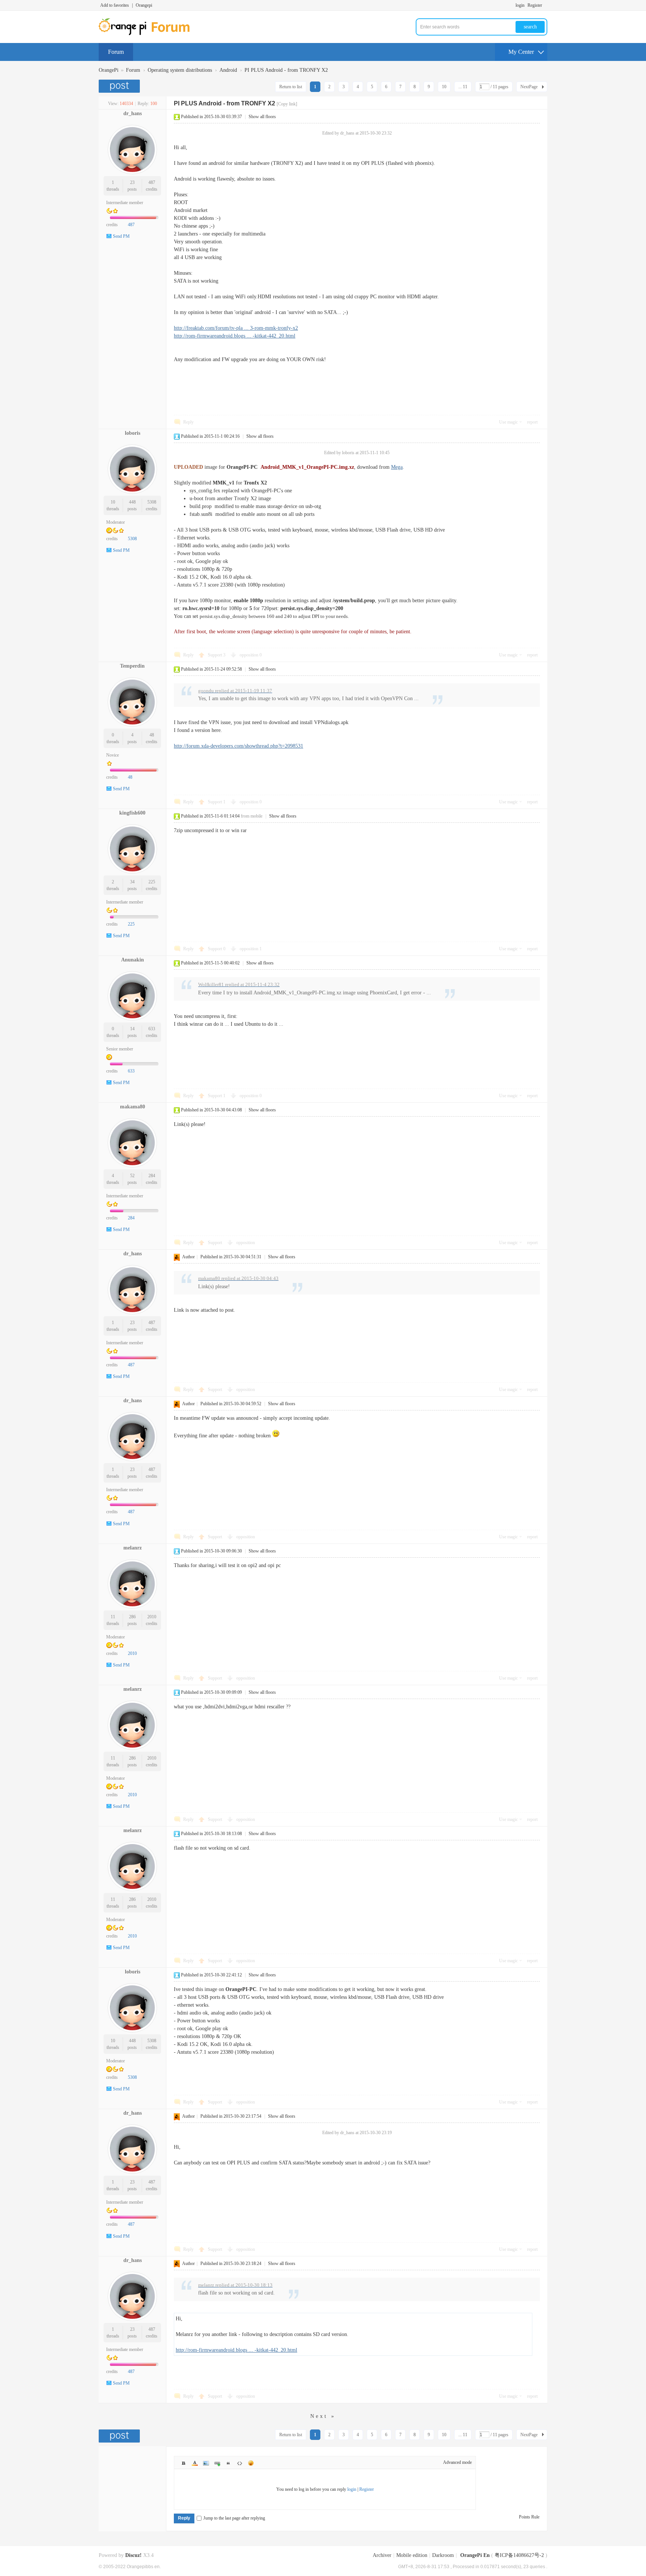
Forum (116, 52)
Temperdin (132, 666)
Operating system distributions (180, 70)
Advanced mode (457, 2462)
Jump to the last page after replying (234, 2518)
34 (132, 882)
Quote (228, 2463)
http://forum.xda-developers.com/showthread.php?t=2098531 (239, 746)
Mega (397, 467)
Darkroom (443, 2555)
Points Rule (529, 2517)
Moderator (116, 522)
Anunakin (133, 960)
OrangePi (109, 70)
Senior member (120, 1049)
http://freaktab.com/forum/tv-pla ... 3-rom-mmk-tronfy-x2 (236, 328)
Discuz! (133, 2555)
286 (132, 1617)
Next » (323, 2416)
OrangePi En (475, 2555)
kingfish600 (132, 813)
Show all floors (262, 117)
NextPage (529, 87)
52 (132, 1176)
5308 (152, 502)
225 (152, 882)
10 (444, 87)
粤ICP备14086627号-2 (519, 2555)
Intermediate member (125, 203)
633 (152, 1029)
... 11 (463, 87)
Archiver (382, 2555)
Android (228, 70)
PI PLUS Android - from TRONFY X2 (286, 70)
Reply (188, 422)
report (532, 422)
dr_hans (133, 113)
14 (132, 1029)
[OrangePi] (148, 34)
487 (152, 182)
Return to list (291, 87)
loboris (133, 433)
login (520, 5)
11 (113, 1617)
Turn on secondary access (545, 5)
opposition (251, 655)
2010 (152, 1617)
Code (240, 2463)
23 (132, 182)
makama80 (133, 1107)
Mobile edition (412, 2555)
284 (152, 1176)
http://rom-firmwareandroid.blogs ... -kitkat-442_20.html (235, 336)
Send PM (121, 236)
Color (195, 2463)
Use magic (508, 422)
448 (132, 502)
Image (206, 2463)
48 (152, 735)
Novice (113, 755)
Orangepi (144, 5)
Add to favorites (115, 5)
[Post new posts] (120, 86)
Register (535, 5)
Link (217, 2463)
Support (217, 655)
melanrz (133, 1548)
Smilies (251, 2463)
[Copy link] (287, 104)
